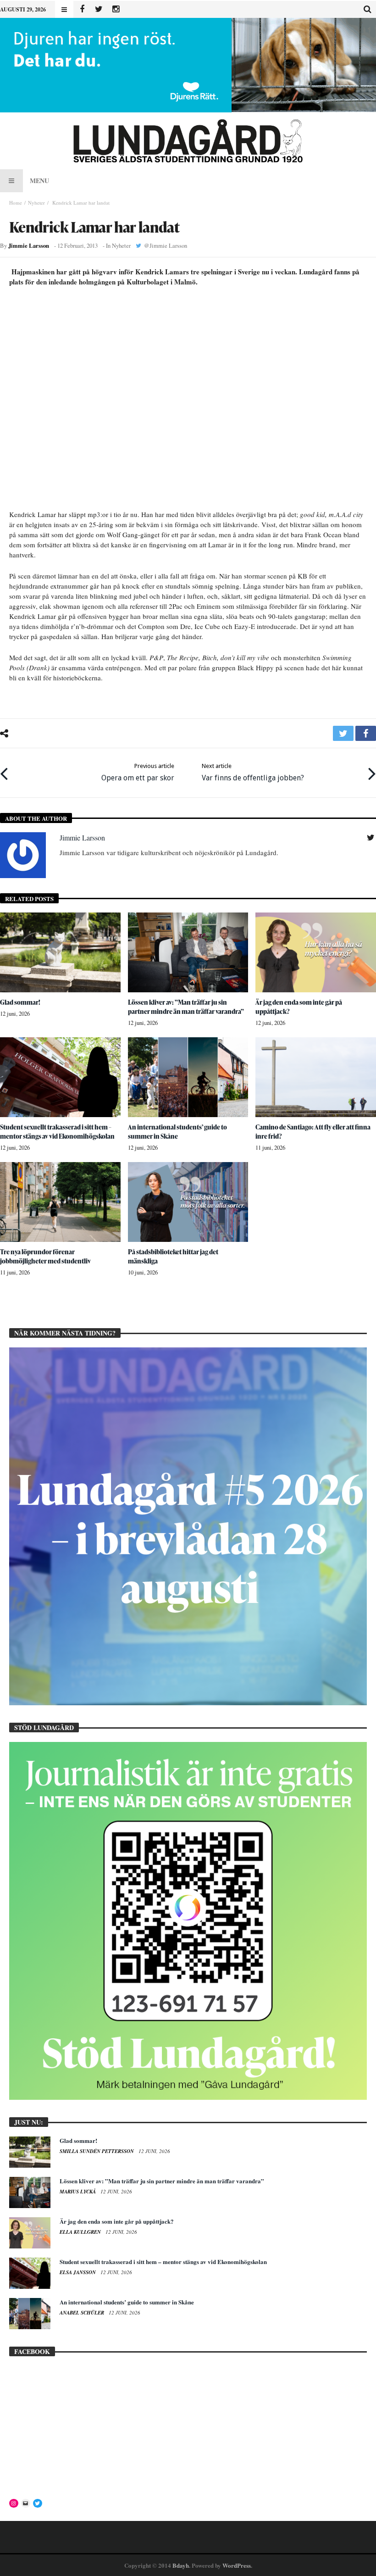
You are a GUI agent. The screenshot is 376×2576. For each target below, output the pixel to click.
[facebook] (366, 733)
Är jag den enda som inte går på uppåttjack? (117, 2221)
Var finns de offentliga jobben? (253, 772)
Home (16, 203)
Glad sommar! (20, 1002)
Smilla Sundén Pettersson (97, 2151)
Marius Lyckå (78, 2192)
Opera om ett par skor (138, 772)
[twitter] (343, 733)
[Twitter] (99, 9)
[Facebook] (82, 9)
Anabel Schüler (83, 2313)
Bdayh (181, 2565)
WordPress (237, 2565)
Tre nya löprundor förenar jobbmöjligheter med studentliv (45, 1256)
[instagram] (116, 9)
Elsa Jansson (78, 2272)
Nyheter (36, 203)
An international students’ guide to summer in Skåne (177, 1132)
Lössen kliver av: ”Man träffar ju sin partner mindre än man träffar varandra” (186, 1007)
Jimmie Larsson (29, 245)
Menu (39, 181)
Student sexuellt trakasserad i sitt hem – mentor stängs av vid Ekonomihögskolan (57, 1132)
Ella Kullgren (81, 2232)
